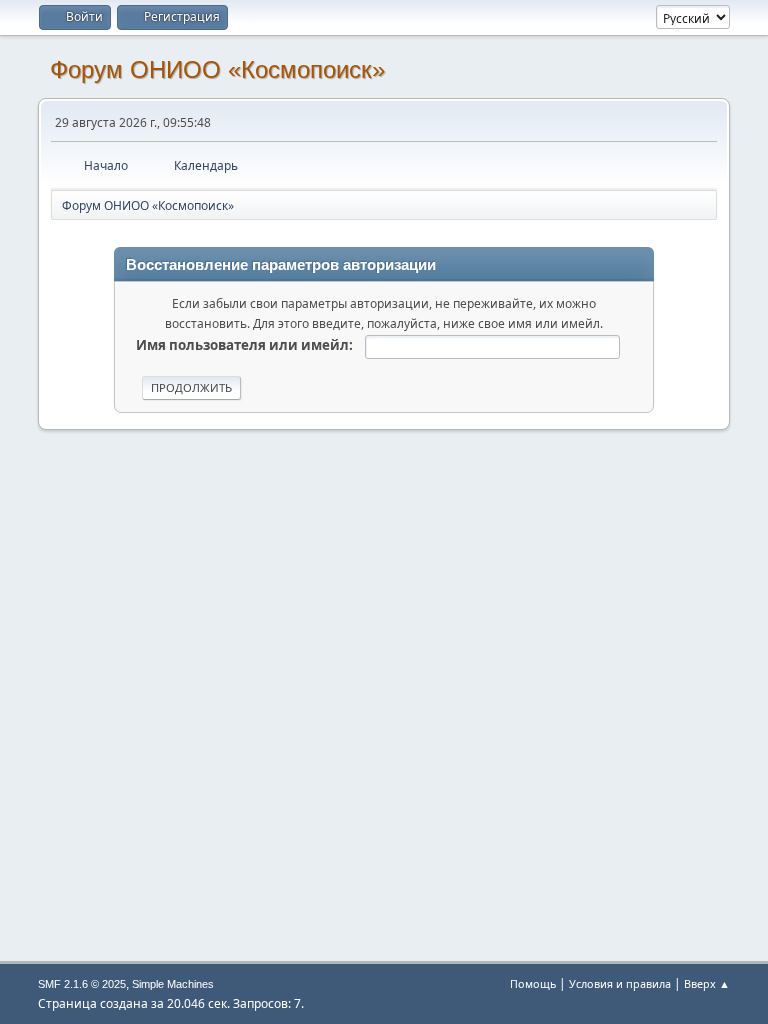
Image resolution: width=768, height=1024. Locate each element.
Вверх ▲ (707, 983)
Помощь (533, 983)
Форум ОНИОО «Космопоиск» (217, 69)
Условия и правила (620, 983)
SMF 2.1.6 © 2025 (82, 984)
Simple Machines (173, 984)
